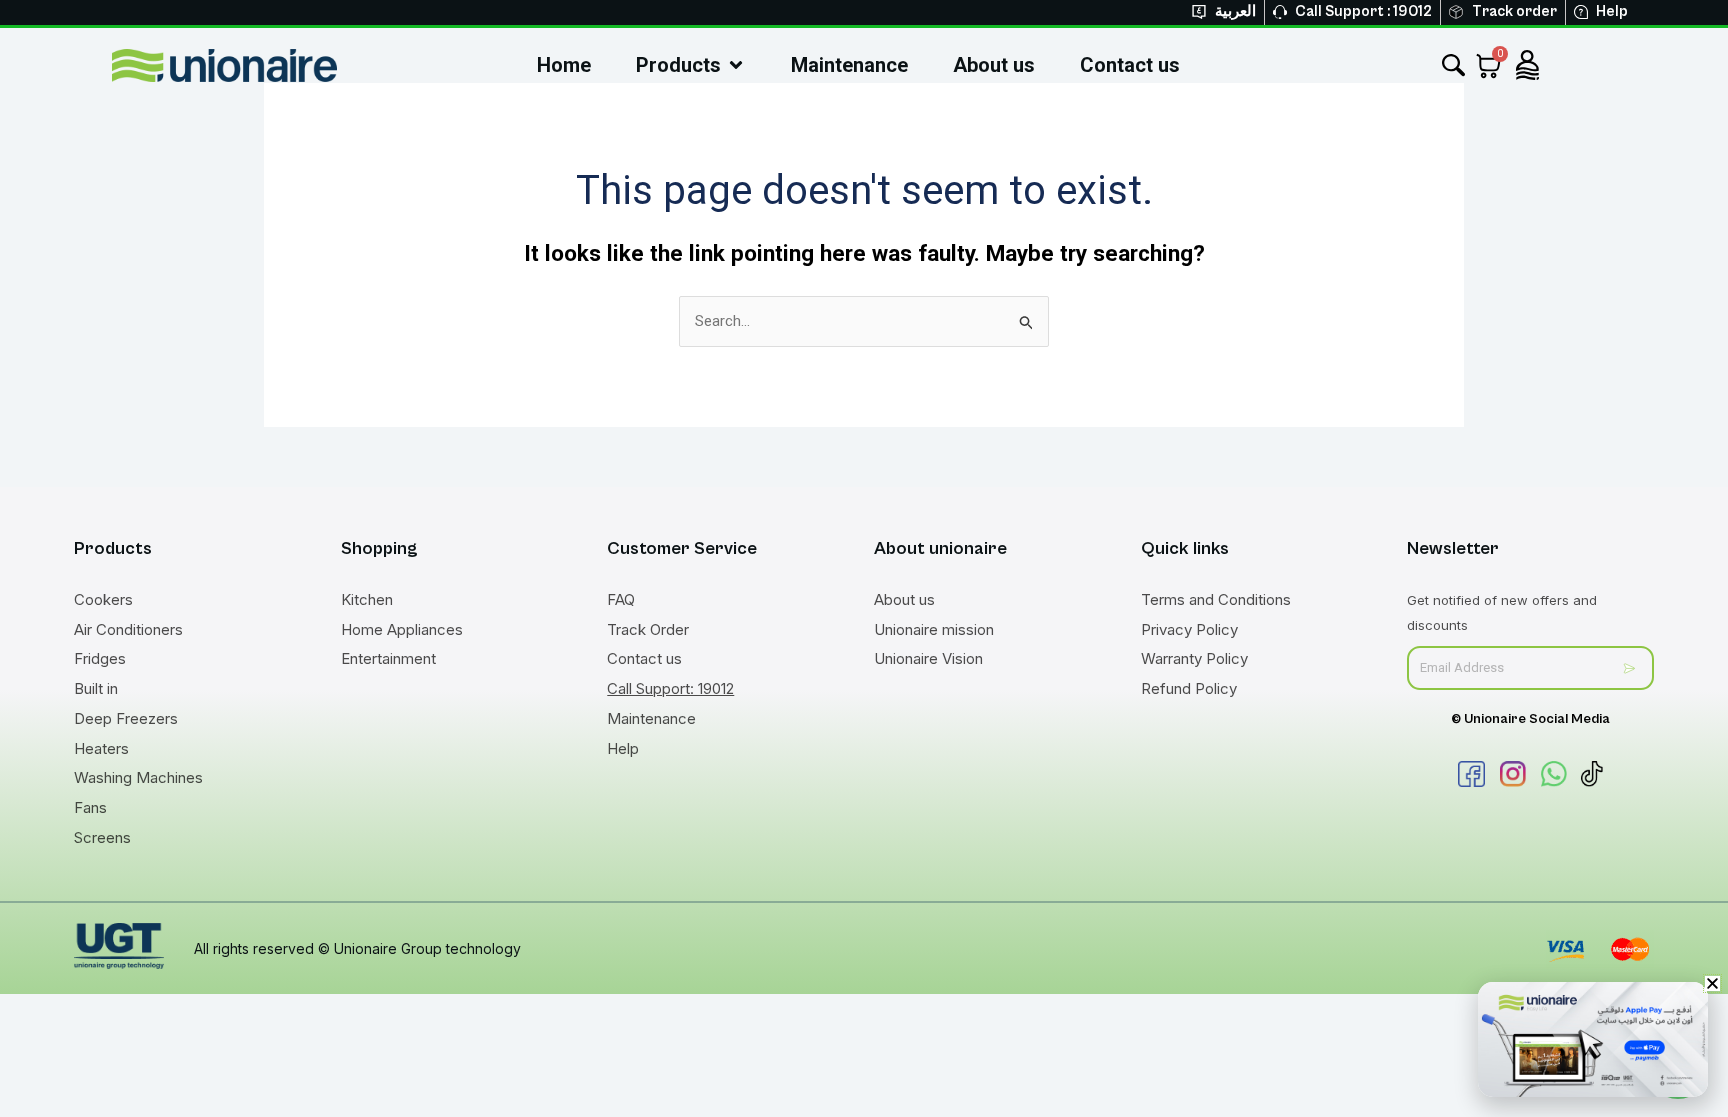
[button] (1712, 983)
